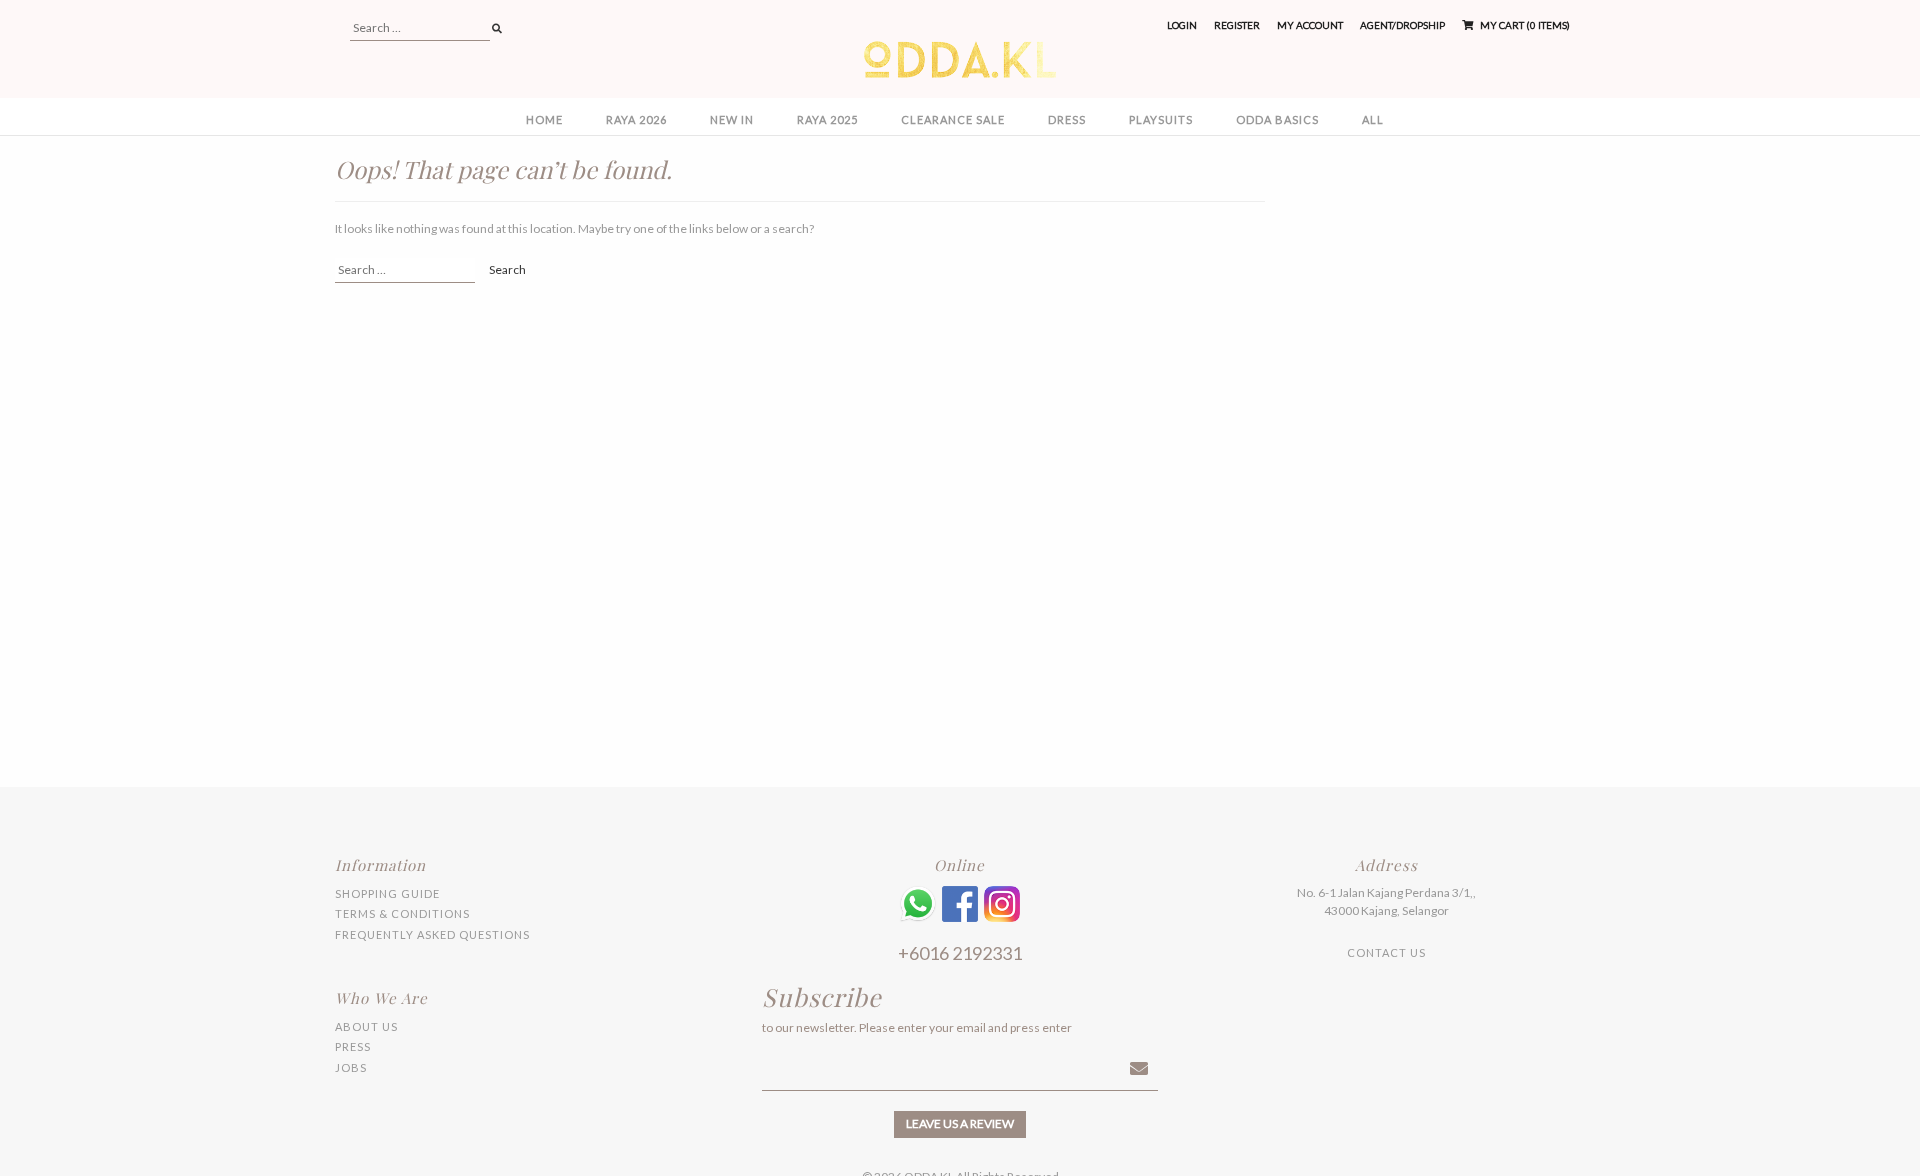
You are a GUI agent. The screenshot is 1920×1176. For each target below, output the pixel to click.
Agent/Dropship (1402, 25)
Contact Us (1386, 952)
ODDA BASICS (1277, 119)
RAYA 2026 (636, 119)
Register (1237, 25)
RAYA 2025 (827, 119)
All (1373, 119)
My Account (1310, 25)
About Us (366, 1026)
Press (353, 1046)
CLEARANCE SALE (953, 119)
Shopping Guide (387, 893)
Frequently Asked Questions (432, 934)
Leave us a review (960, 1123)
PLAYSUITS (1161, 119)
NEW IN (732, 119)
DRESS (1067, 119)
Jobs (351, 1067)
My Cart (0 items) (1524, 25)
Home (544, 119)
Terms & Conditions (402, 913)
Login (1182, 25)
